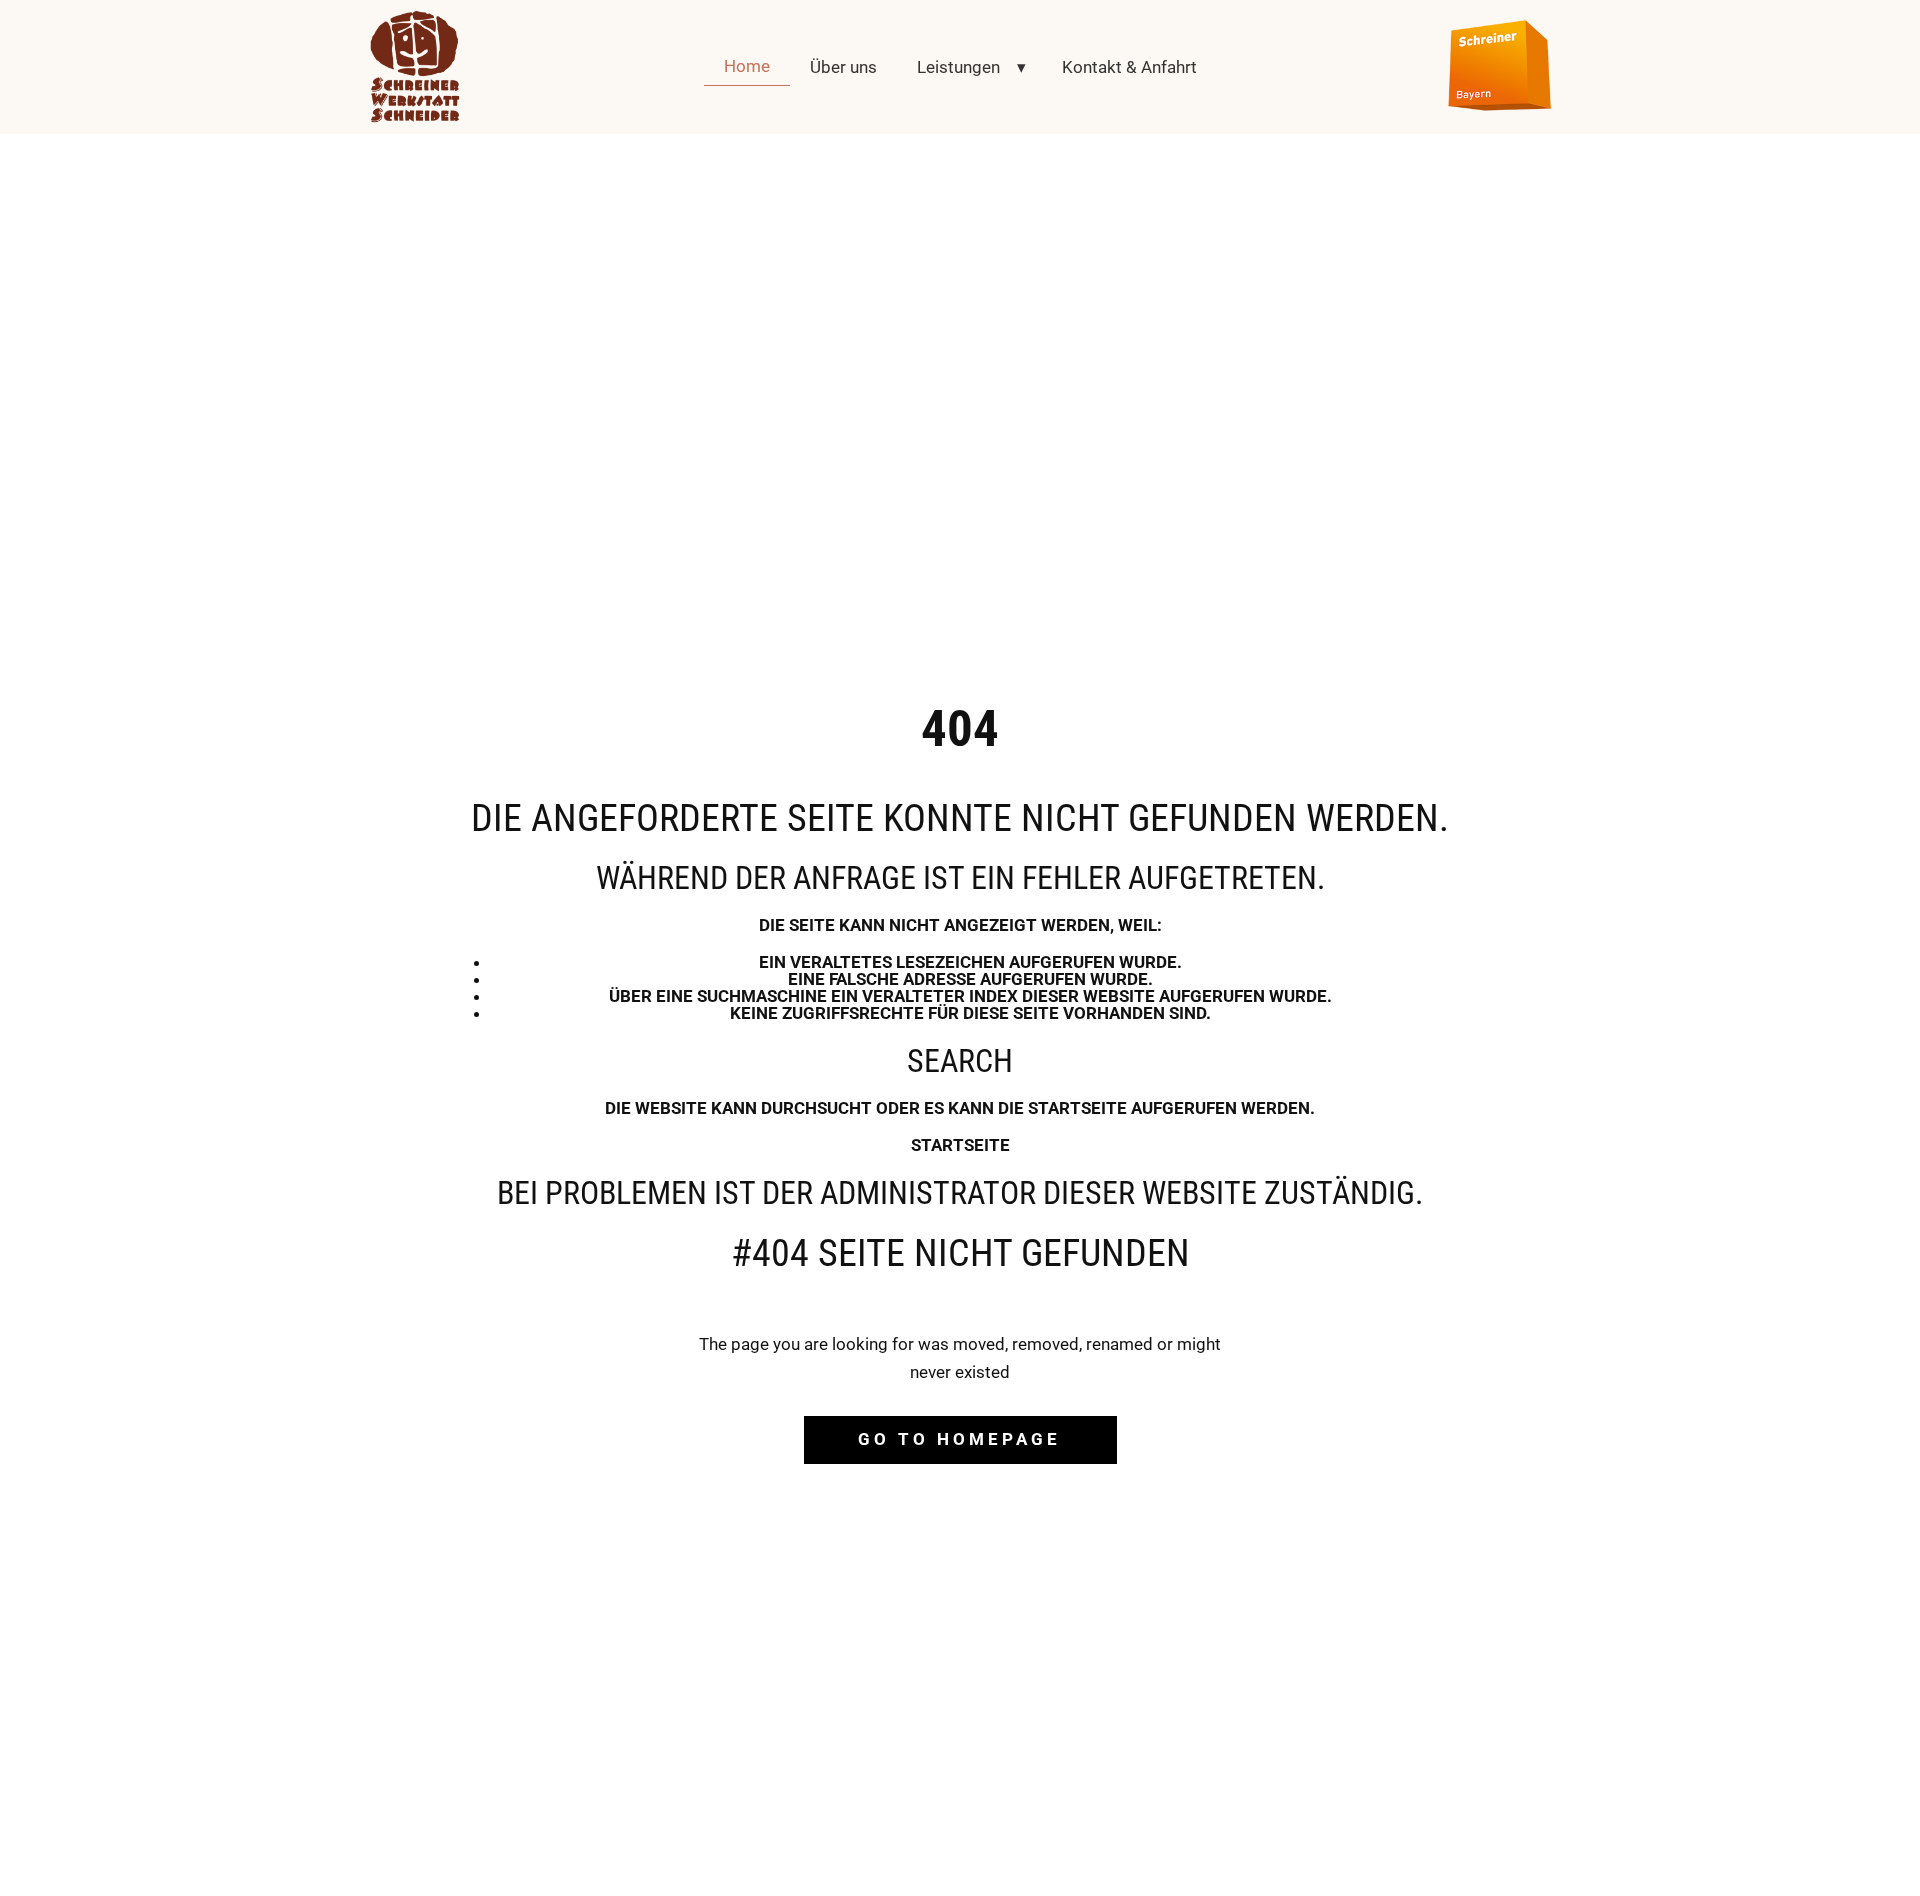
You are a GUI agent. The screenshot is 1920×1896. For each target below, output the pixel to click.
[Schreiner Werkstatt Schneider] (415, 66)
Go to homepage (959, 1439)
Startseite (960, 1145)
